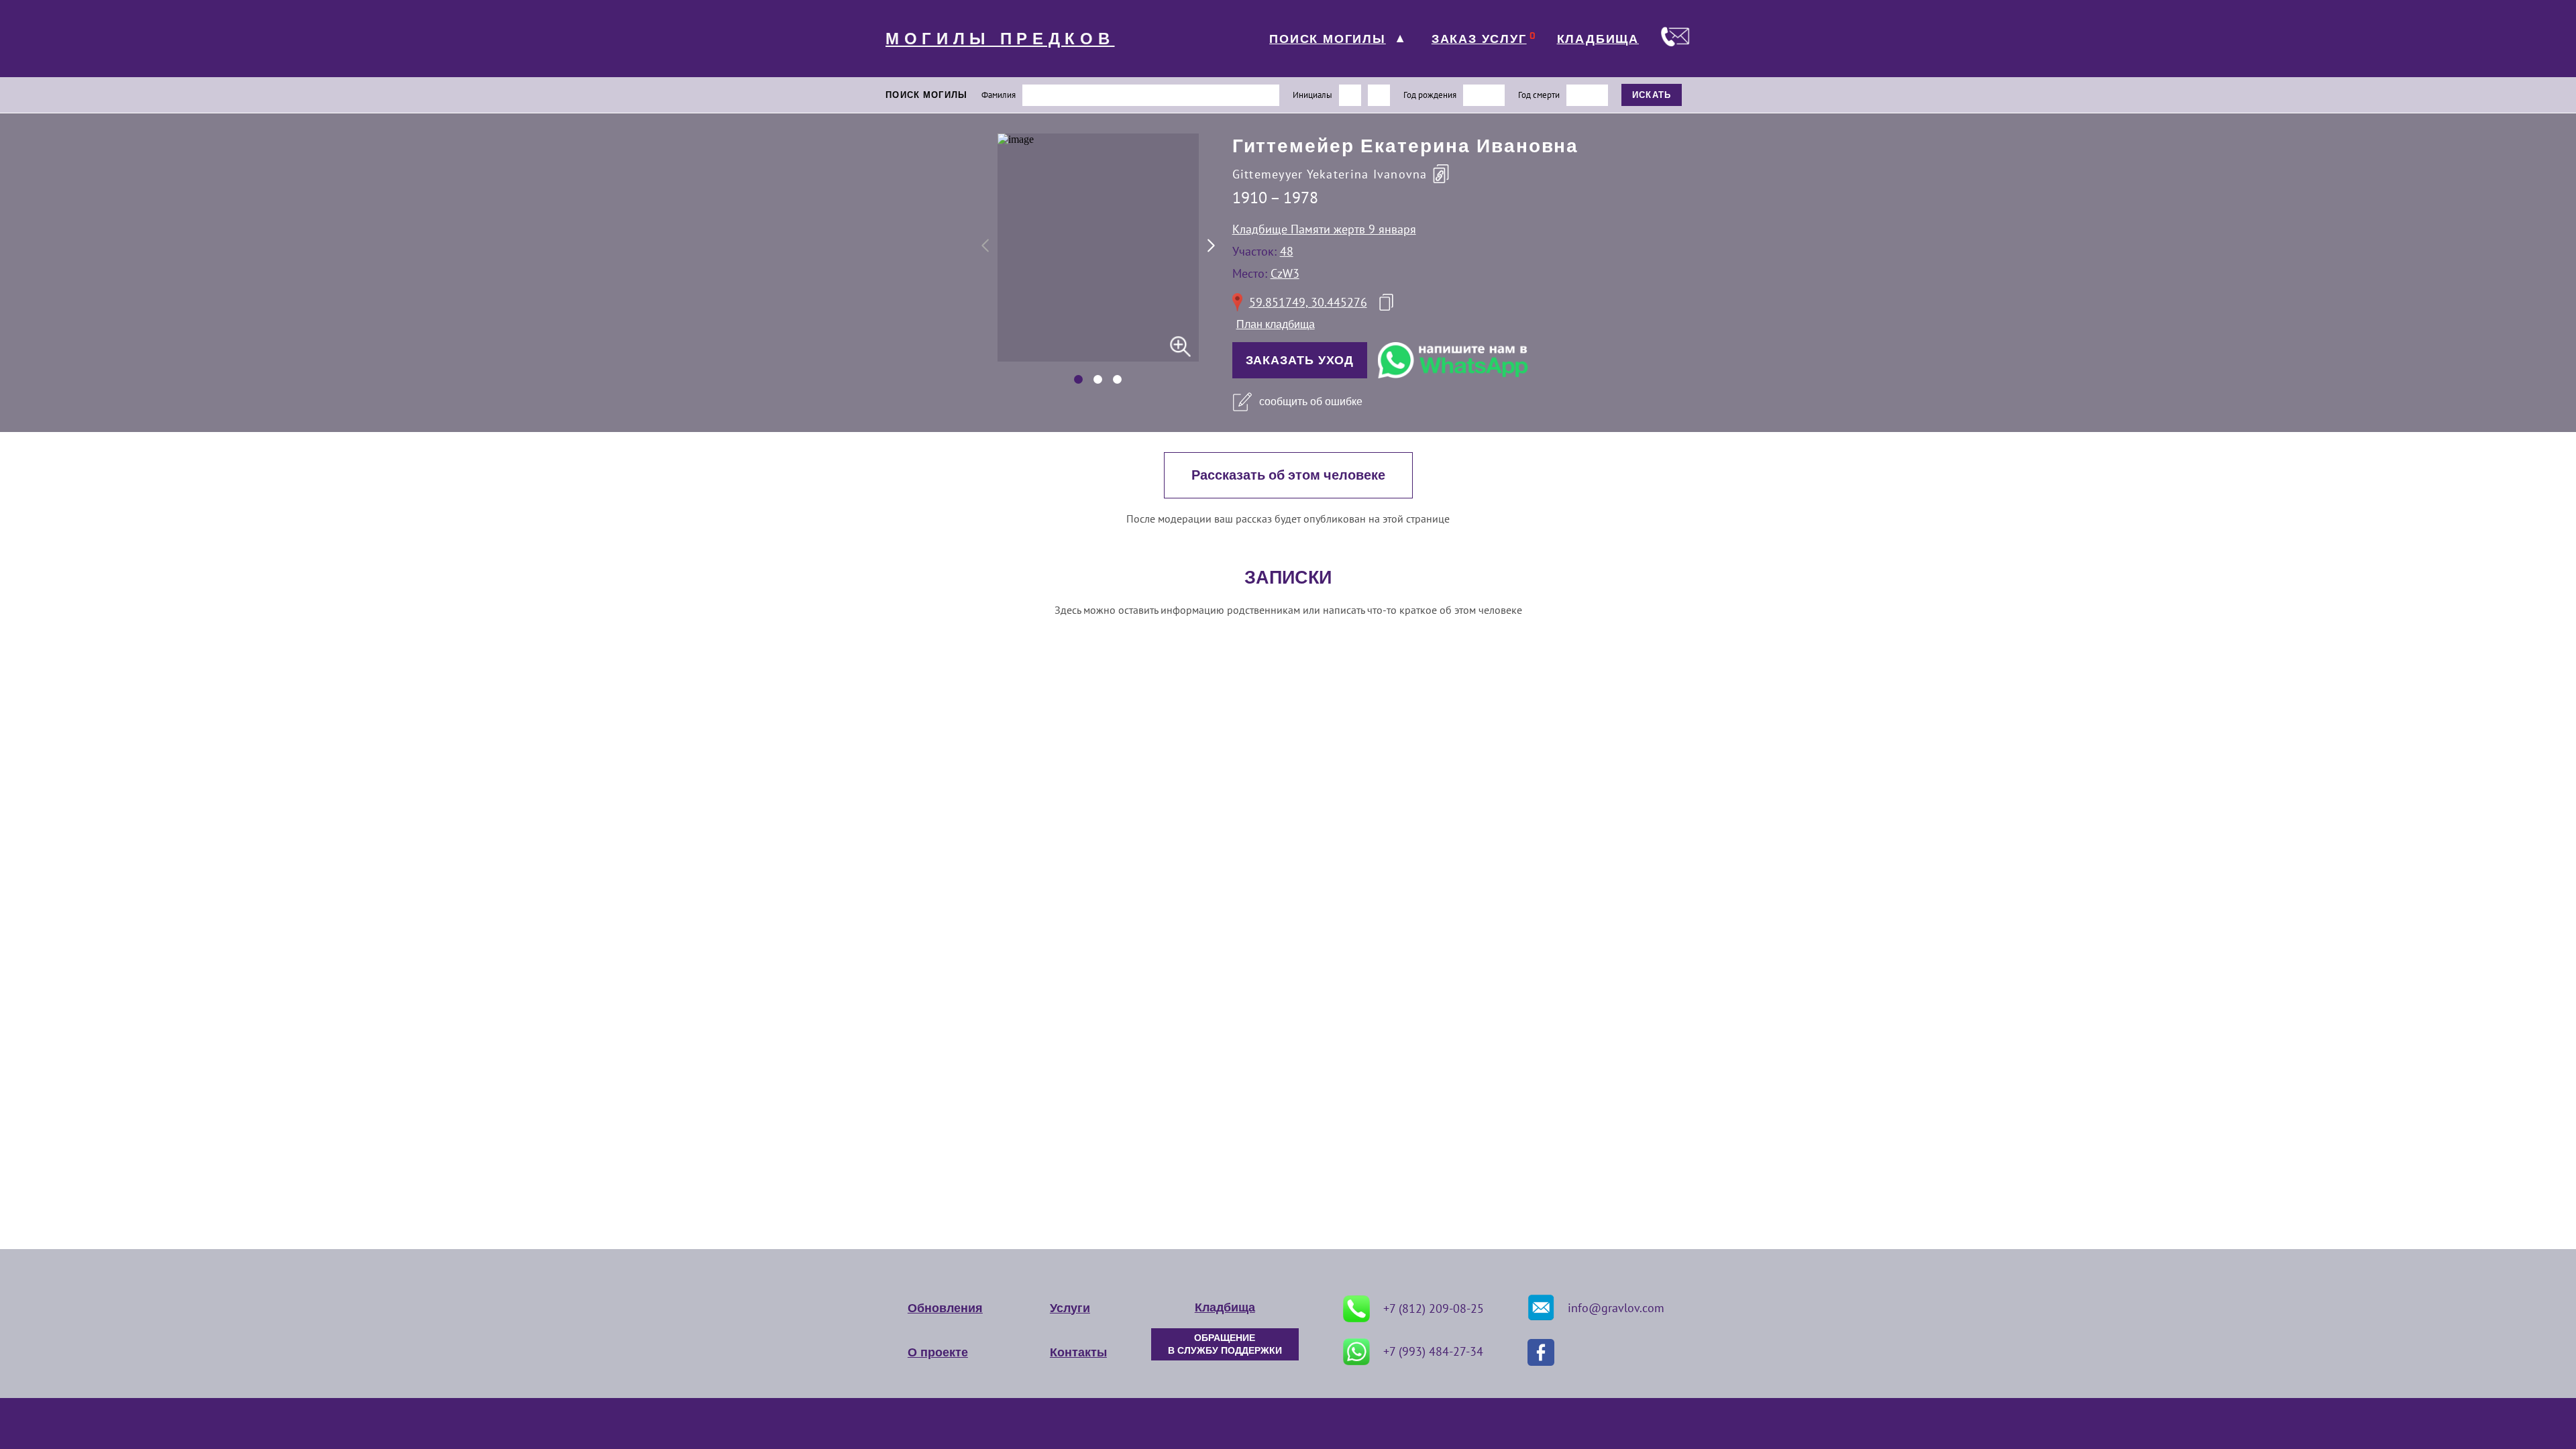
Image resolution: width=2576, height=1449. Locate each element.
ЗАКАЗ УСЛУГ (1479, 39)
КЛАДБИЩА (1598, 39)
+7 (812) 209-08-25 (1434, 1308)
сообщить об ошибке (1311, 401)
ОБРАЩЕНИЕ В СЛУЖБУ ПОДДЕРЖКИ (1225, 1344)
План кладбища (1276, 324)
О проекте (938, 1352)
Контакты (1078, 1352)
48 (1287, 251)
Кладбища (1225, 1307)
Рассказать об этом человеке (1288, 475)
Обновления (945, 1308)
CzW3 (1285, 273)
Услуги (1070, 1308)
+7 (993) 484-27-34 (1433, 1351)
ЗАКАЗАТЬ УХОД (1300, 360)
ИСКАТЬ (1652, 95)
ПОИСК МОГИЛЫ (1328, 39)
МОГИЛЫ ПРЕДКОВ (1000, 39)
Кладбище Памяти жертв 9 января (1324, 229)
